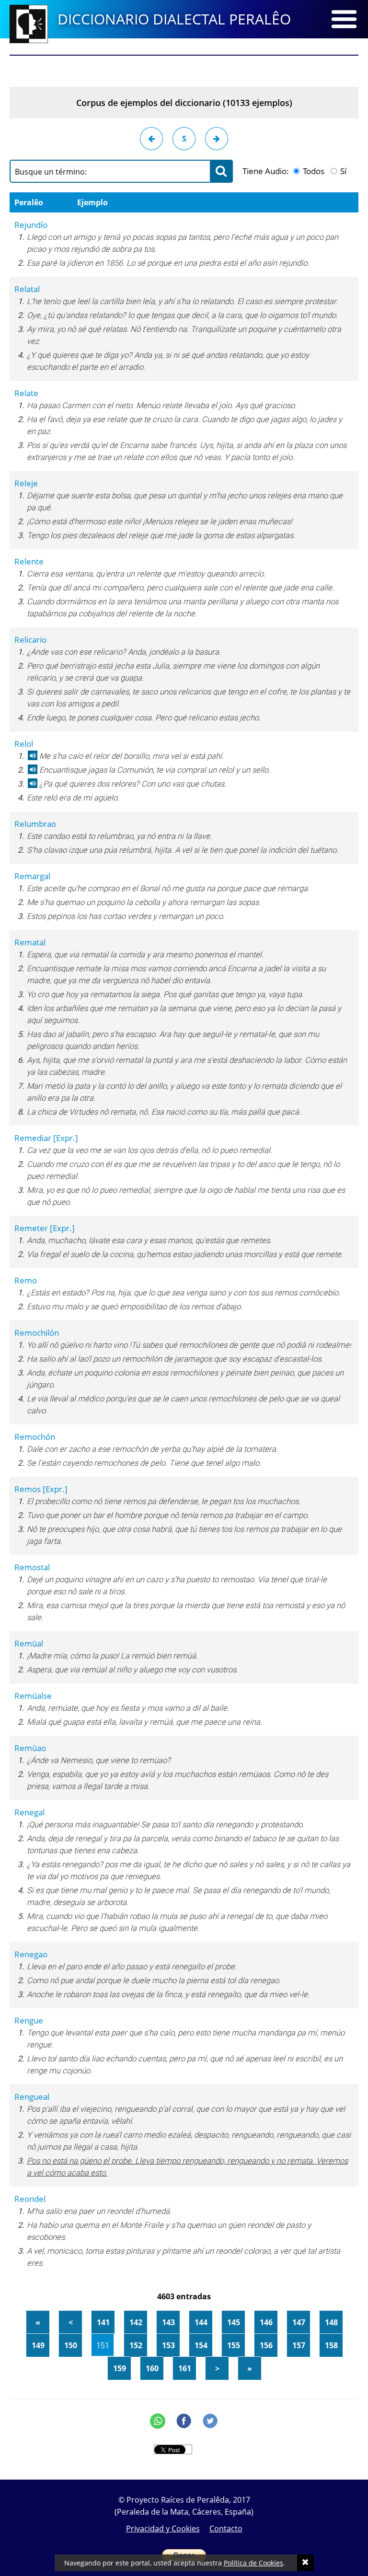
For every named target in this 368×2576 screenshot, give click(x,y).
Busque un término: (51, 172)
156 (266, 2345)
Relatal (27, 289)
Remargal (32, 876)
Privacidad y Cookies (163, 2529)
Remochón (35, 1437)
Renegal (29, 1812)
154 (201, 2345)
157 (299, 2345)
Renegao (31, 1954)
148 (331, 2322)
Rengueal (32, 2097)
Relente (29, 561)
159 (120, 2368)
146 (266, 2322)
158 (331, 2345)
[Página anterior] (151, 139)
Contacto (226, 2529)
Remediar (46, 1138)
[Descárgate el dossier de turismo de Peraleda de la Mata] (184, 67)
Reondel (30, 2199)
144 (201, 2322)
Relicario (30, 640)
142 (136, 2322)
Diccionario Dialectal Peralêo (174, 19)
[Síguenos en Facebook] (184, 2421)
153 (168, 2345)
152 (136, 2345)
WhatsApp (158, 2421)
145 (234, 2322)
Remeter (45, 1228)
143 (168, 2322)
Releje (26, 483)
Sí (342, 171)
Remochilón (37, 1333)
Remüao (30, 1748)
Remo (26, 1280)
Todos (313, 171)
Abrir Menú (344, 19)
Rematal (30, 942)
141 (103, 2322)
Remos (41, 1489)
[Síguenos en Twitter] (210, 2421)
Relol (24, 744)
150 (71, 2345)
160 (152, 2368)
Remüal (29, 1643)
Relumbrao (35, 824)
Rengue (29, 2020)
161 (185, 2368)
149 (38, 2345)
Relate (26, 393)
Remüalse (33, 1696)
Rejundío (31, 225)
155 (234, 2345)
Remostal (32, 1567)
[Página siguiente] (217, 139)
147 (299, 2322)
